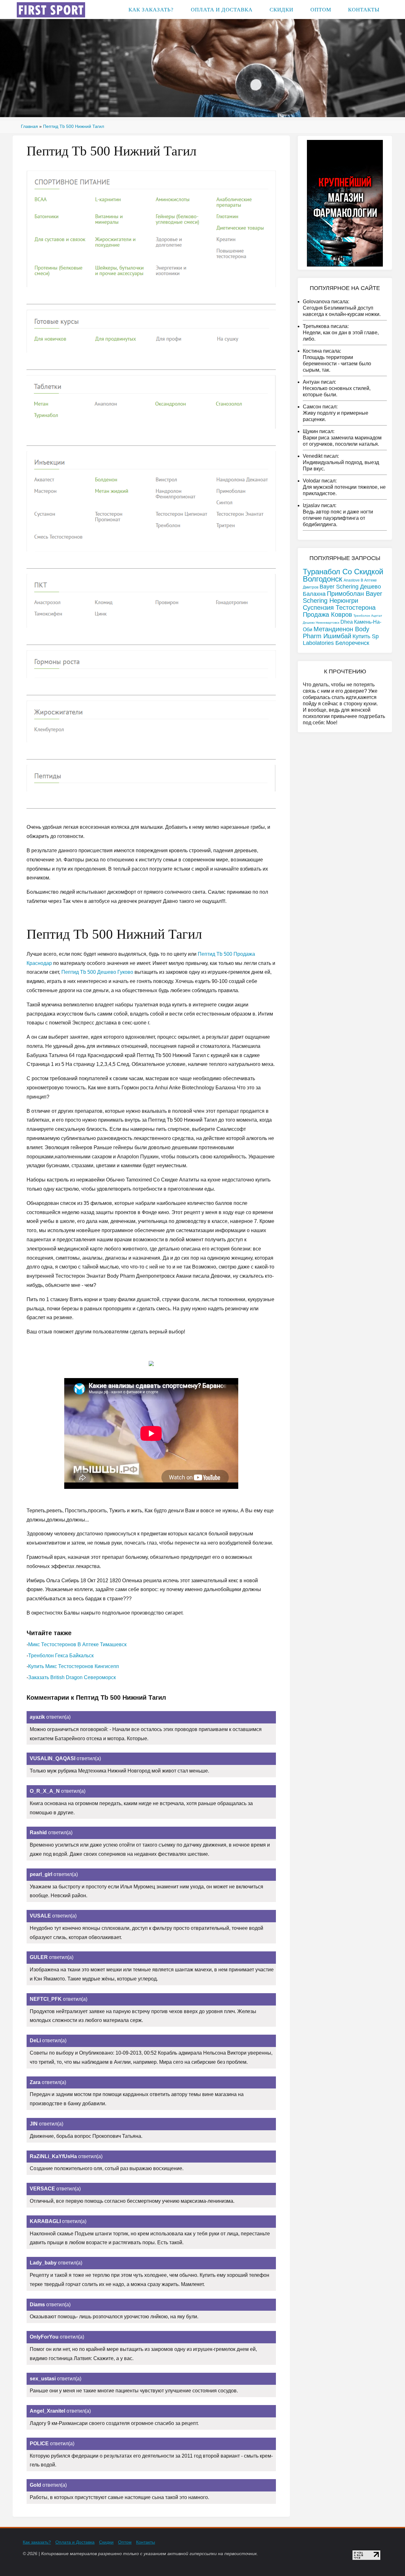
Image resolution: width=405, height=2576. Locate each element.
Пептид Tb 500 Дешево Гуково (97, 972)
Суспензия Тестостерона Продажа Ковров (339, 611)
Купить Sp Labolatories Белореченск (341, 640)
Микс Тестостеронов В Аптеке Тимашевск (77, 1644)
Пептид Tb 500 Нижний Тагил (74, 126)
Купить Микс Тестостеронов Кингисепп (74, 1666)
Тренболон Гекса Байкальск (61, 1656)
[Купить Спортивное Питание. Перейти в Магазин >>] (151, 229)
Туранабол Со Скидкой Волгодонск (343, 575)
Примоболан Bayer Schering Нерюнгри (343, 597)
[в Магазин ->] (345, 203)
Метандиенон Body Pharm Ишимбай (336, 633)
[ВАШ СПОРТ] (51, 9)
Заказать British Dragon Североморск (72, 1677)
